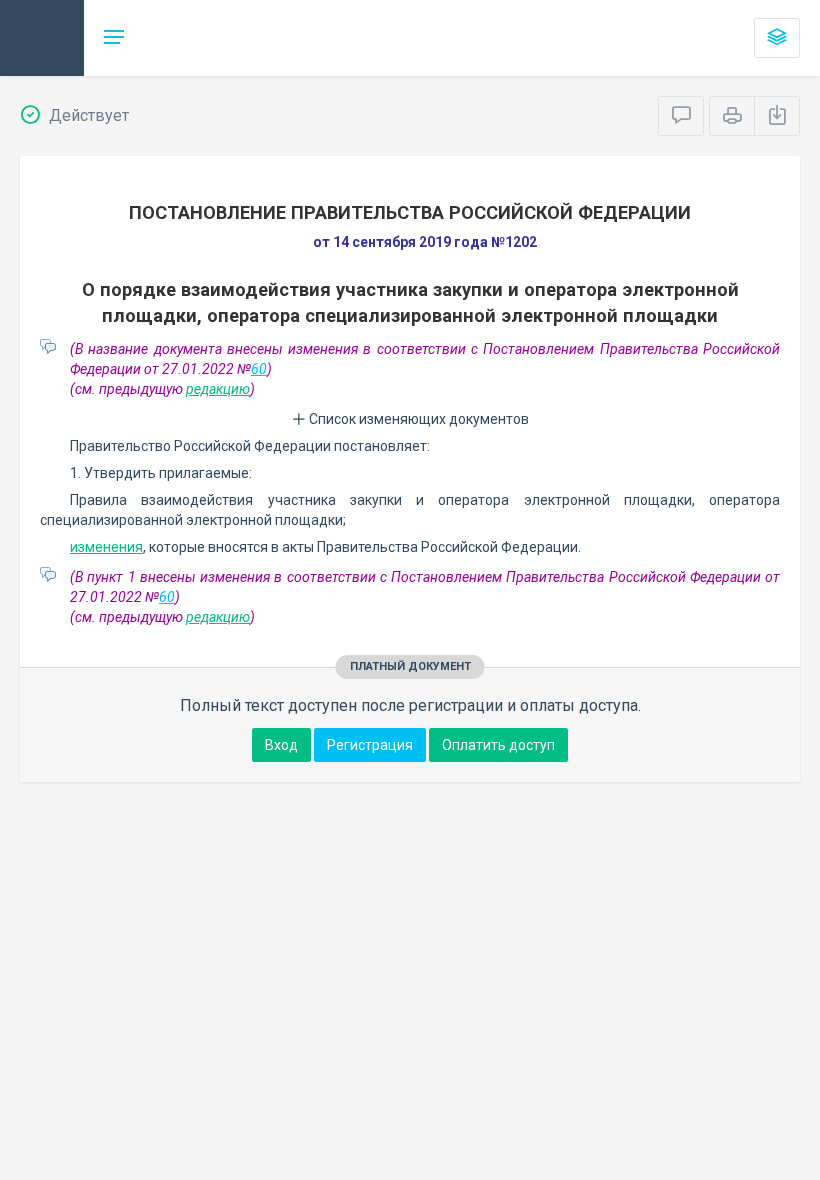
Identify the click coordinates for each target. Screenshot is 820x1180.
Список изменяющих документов (417, 419)
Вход (281, 745)
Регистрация (370, 745)
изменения (106, 547)
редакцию (218, 389)
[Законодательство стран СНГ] (42, 38)
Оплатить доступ (498, 745)
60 (259, 369)
